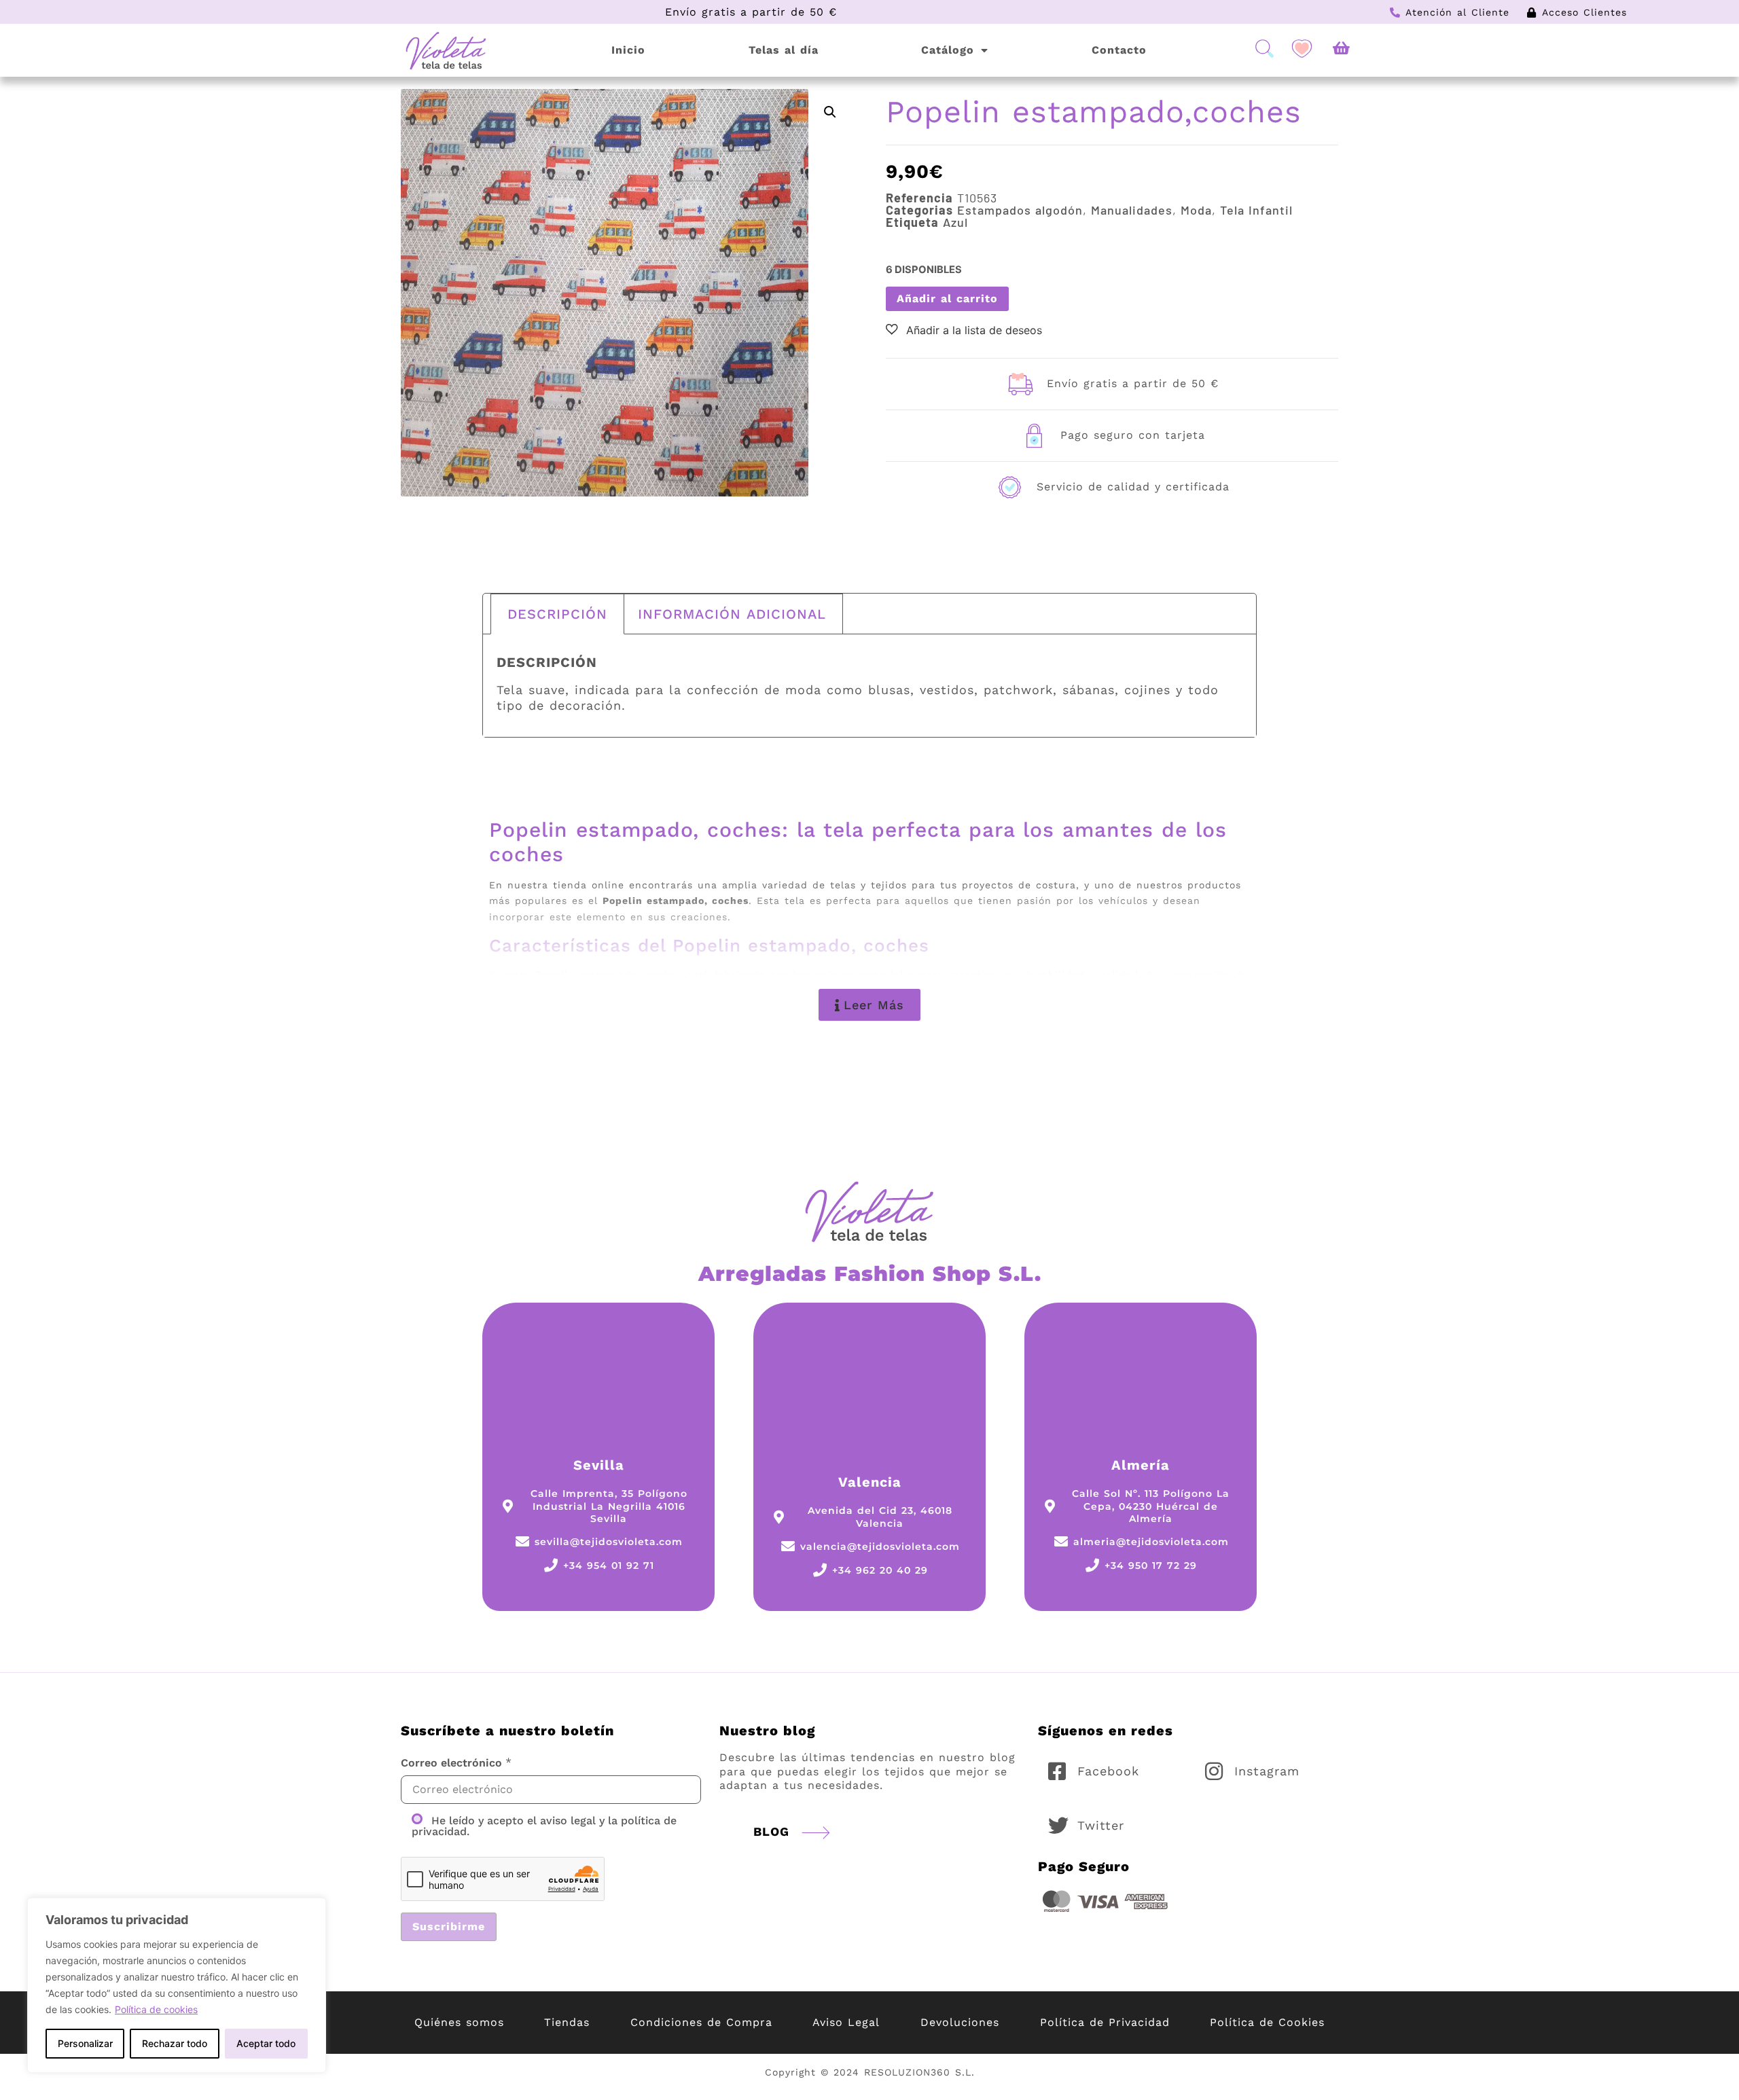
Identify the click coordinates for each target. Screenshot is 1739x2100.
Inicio (628, 50)
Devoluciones (960, 2022)
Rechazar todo (175, 2043)
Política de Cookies (1267, 2022)
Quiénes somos (459, 2022)
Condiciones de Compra (701, 2022)
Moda (1196, 210)
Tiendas (567, 2022)
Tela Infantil (1256, 210)
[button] (830, 112)
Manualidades (1132, 210)
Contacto (1119, 50)
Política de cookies (156, 2009)
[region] (177, 1985)
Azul (955, 222)
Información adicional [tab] (732, 614)
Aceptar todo (266, 2043)
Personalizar (85, 2043)
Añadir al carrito (947, 298)
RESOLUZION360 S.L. (919, 2072)
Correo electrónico (451, 1763)
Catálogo (948, 50)
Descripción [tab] (557, 614)
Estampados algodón (1020, 210)
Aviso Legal (846, 2022)
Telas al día (784, 50)
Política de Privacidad (1105, 2022)
